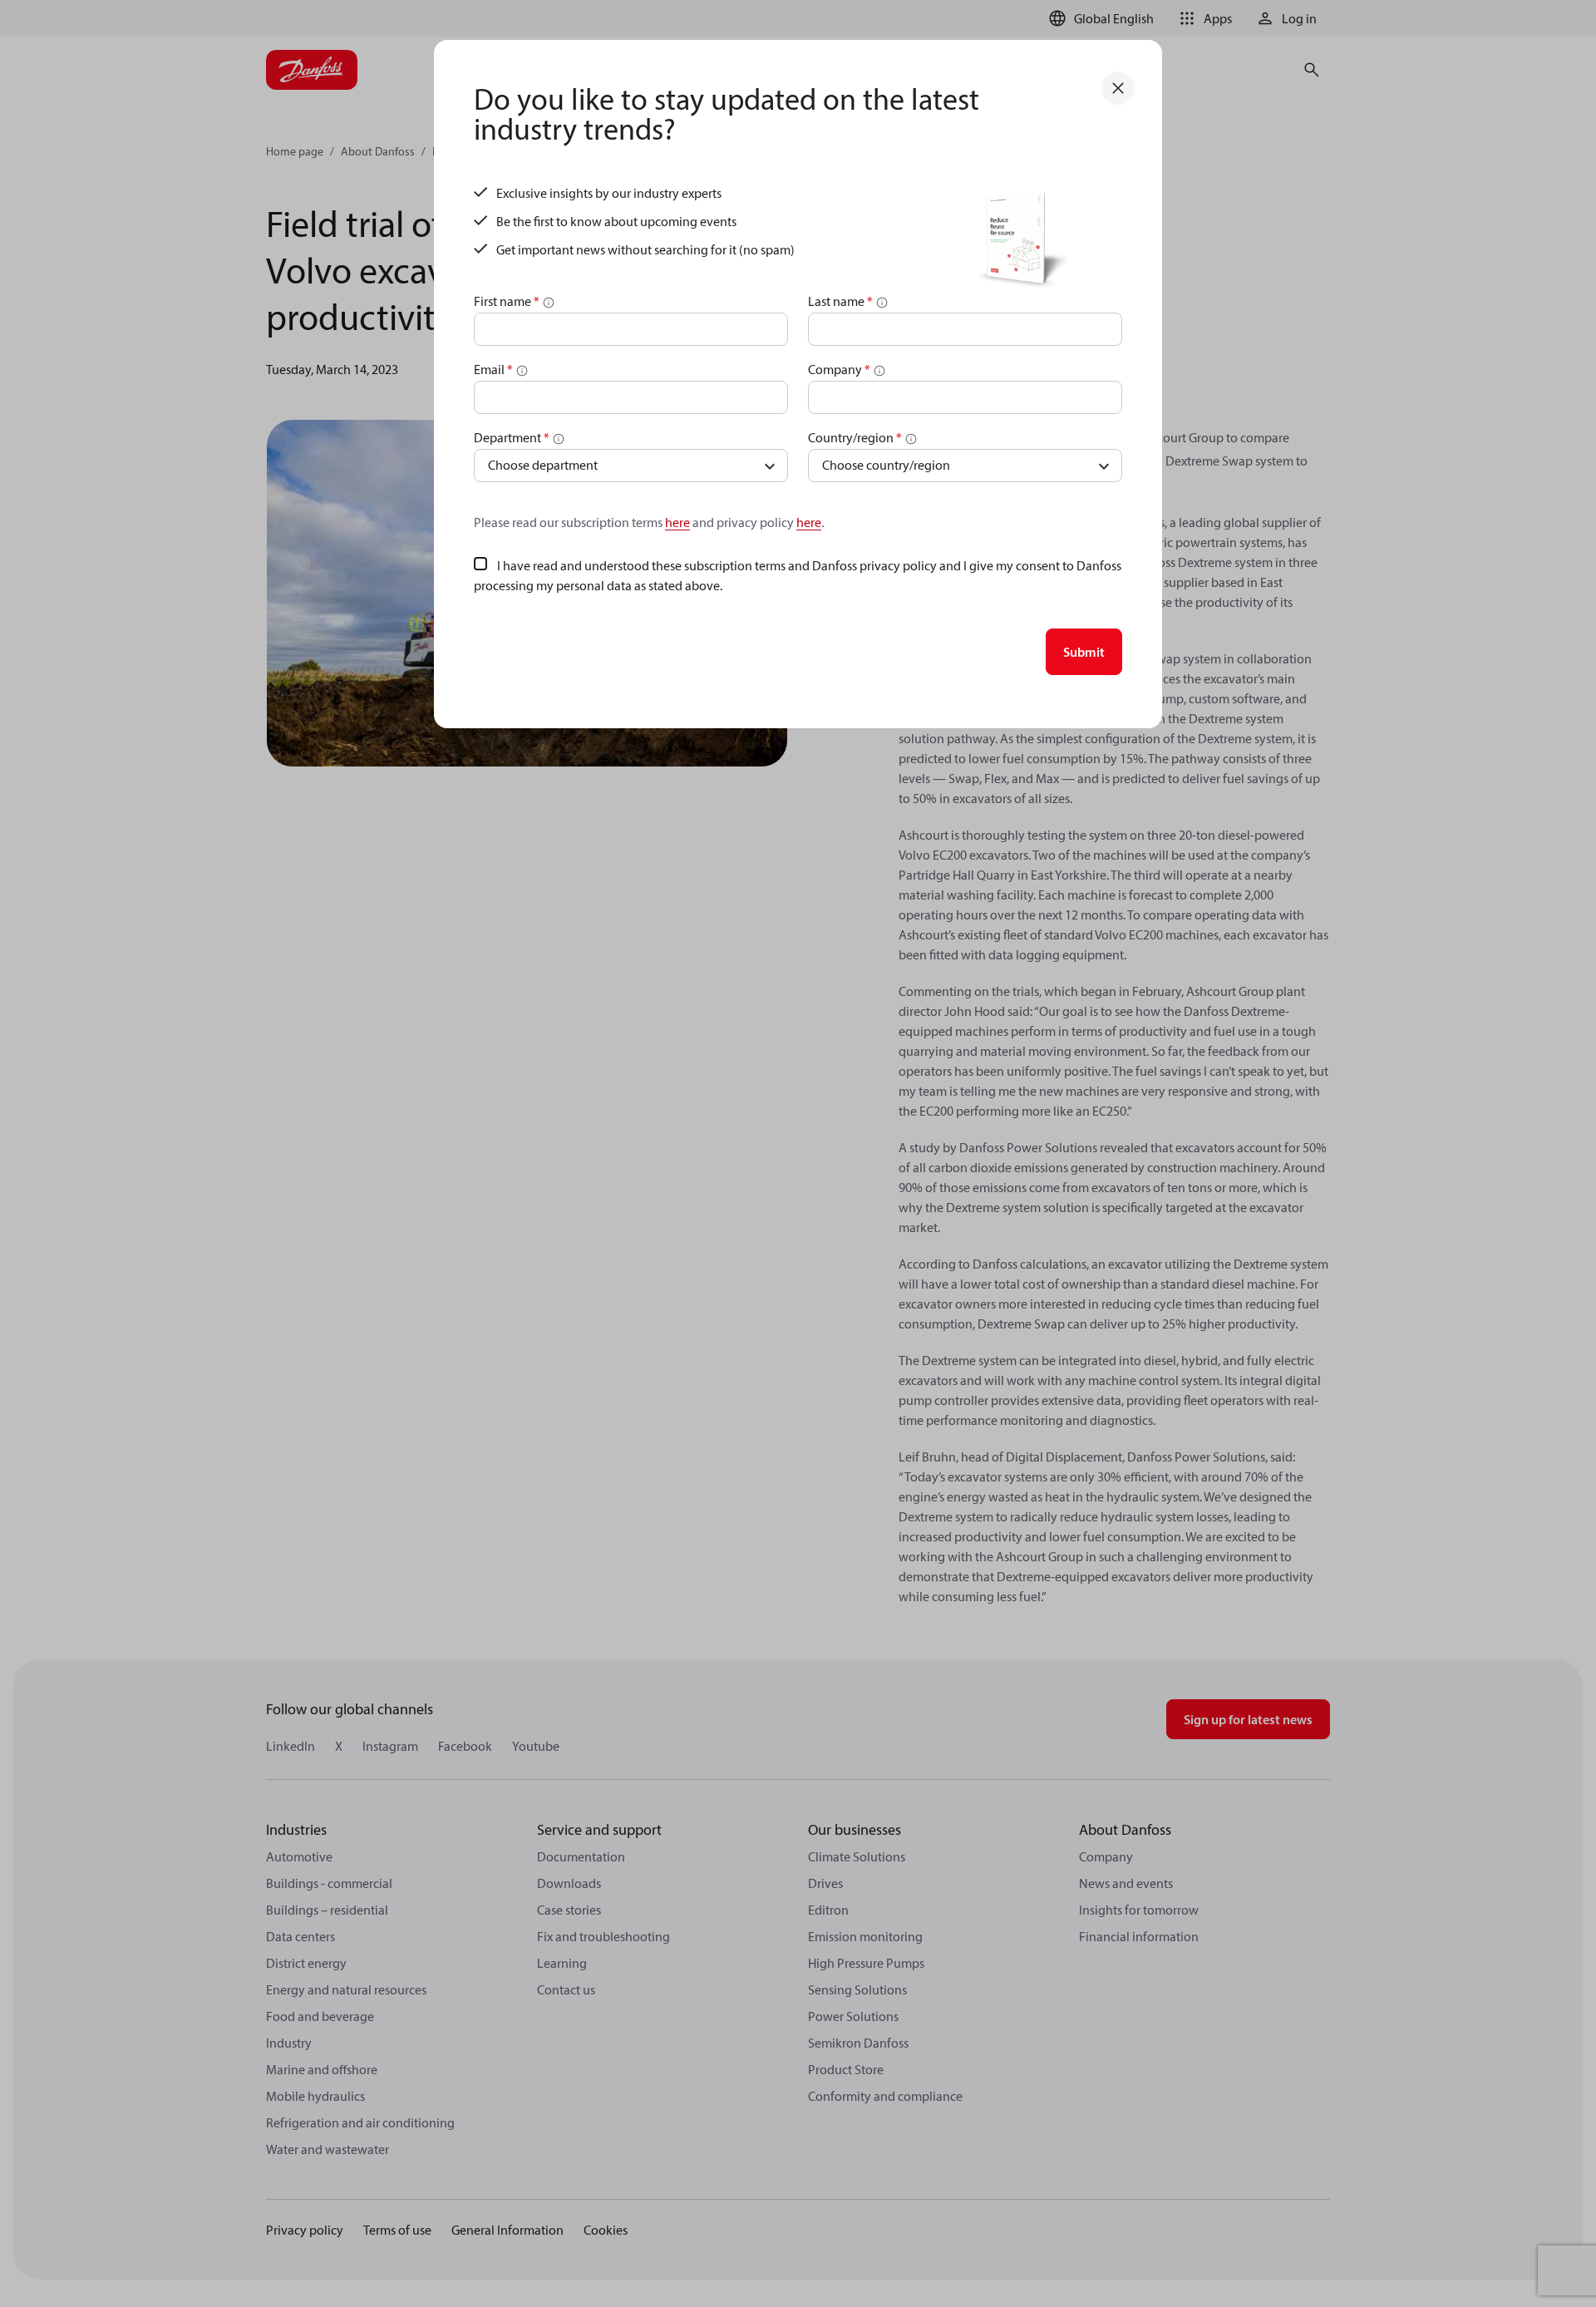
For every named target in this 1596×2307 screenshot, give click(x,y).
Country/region (855, 437)
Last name (840, 301)
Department (512, 437)
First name (507, 301)
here (677, 522)
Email (493, 369)
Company (839, 369)
